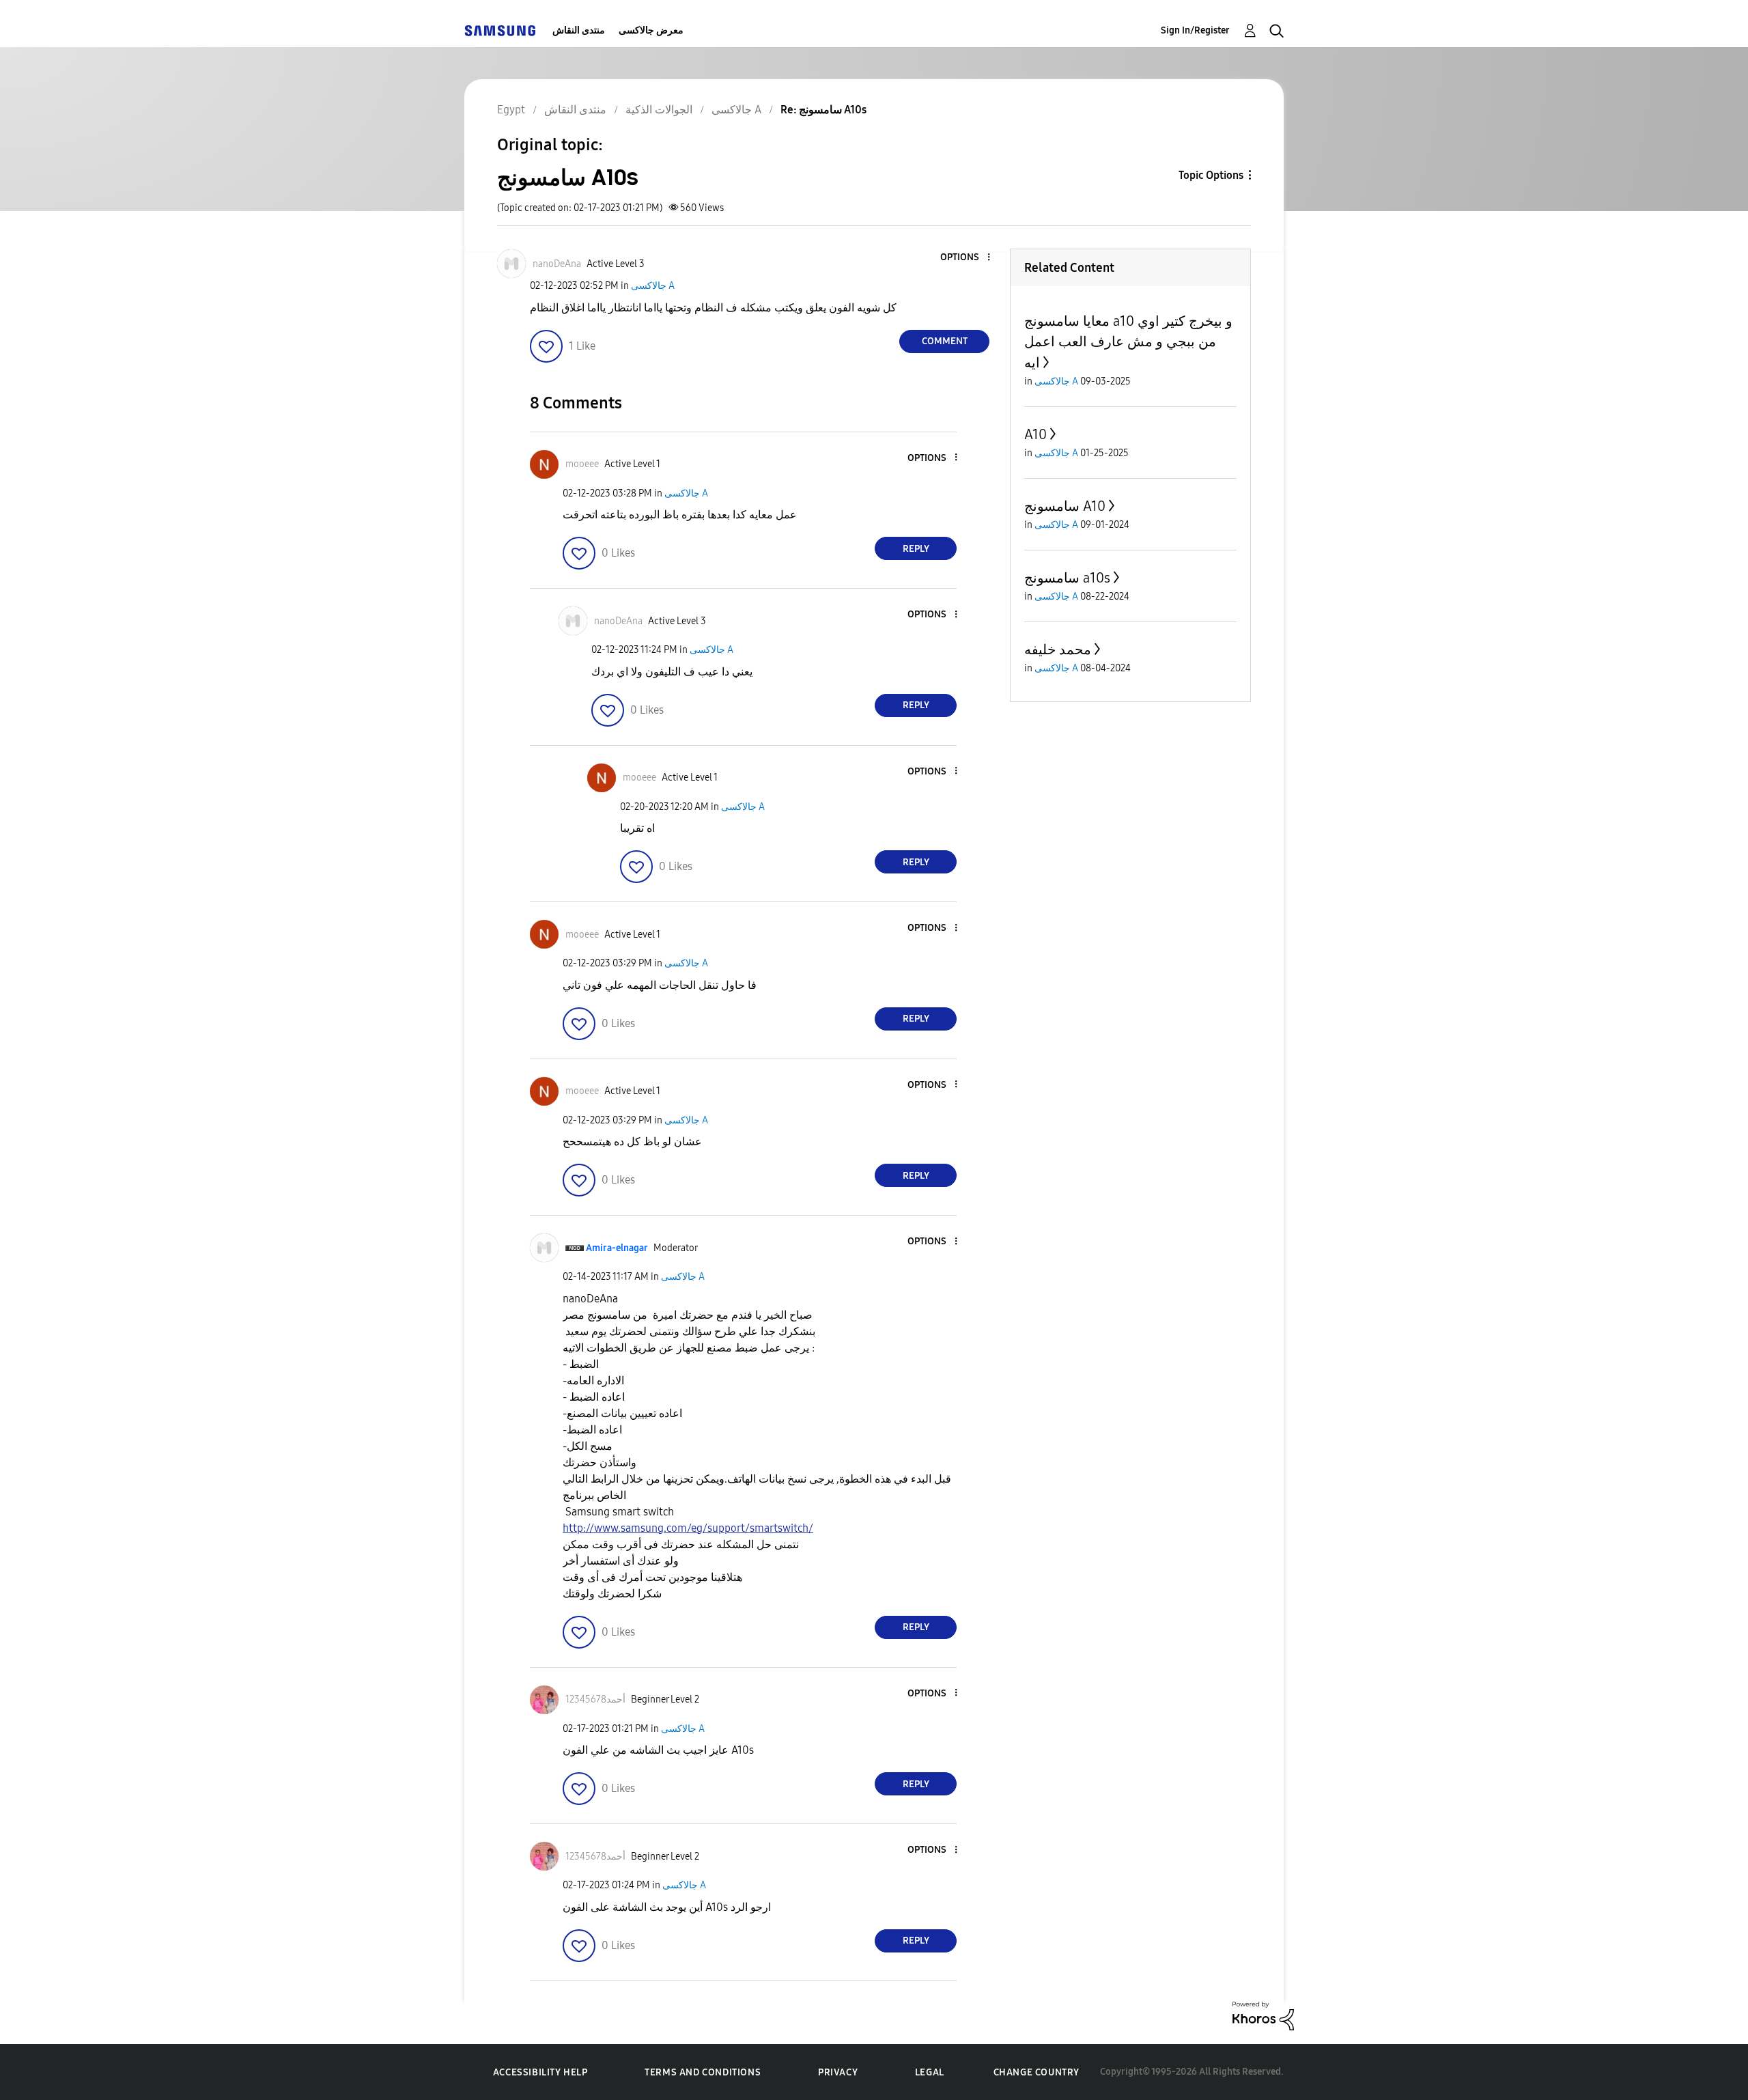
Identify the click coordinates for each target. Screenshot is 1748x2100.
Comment (945, 341)
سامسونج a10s (1067, 578)
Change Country (1037, 2072)
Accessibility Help (540, 2072)
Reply (916, 549)
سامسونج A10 (1065, 506)
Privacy (838, 2072)
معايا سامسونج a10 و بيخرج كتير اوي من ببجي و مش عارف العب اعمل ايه (1128, 342)
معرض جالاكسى (651, 30)
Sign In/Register (1195, 30)
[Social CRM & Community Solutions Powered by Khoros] (1263, 2015)
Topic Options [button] (1211, 175)
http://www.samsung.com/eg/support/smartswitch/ (688, 1528)
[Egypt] (500, 30)
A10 (1035, 434)
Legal (930, 2072)
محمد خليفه (1058, 649)
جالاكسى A (653, 286)
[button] (966, 258)
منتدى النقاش (579, 30)
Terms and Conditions (703, 2072)
